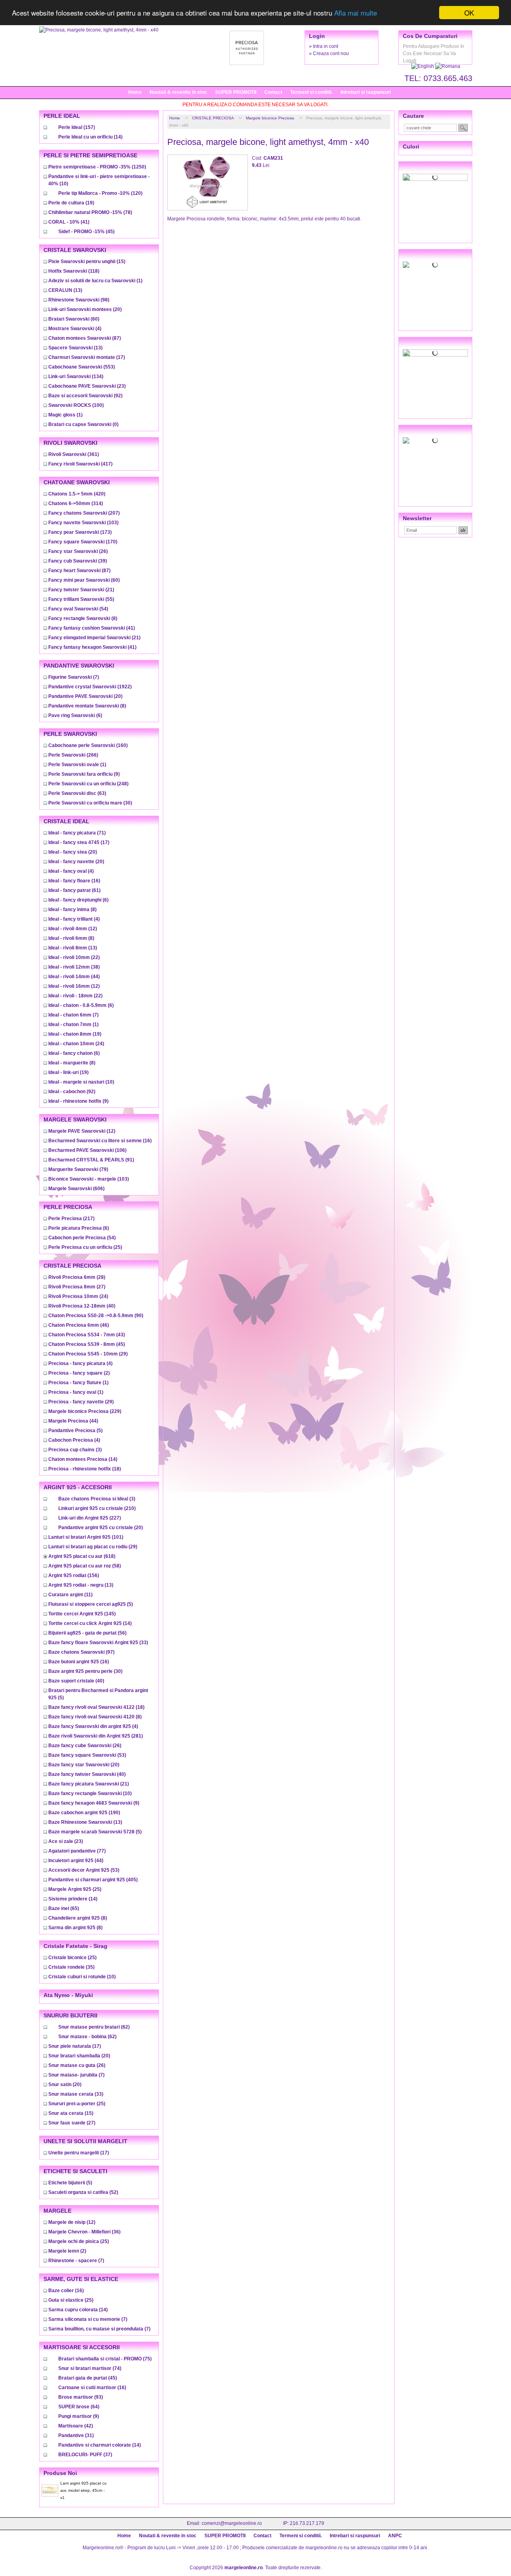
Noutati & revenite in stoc (178, 92)
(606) (76, 1189)
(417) (80, 464)
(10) (81, 1082)
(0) (83, 424)
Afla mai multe (356, 13)
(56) (87, 1633)
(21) (81, 590)
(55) (81, 599)
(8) (83, 618)
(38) (74, 967)
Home (135, 92)
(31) (76, 2435)
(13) (65, 290)
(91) (91, 1160)
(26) (78, 551)
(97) (81, 1652)
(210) (97, 1508)
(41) (69, 222)
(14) (90, 137)
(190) (84, 1813)
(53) (87, 1755)
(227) (90, 1518)
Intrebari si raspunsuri (366, 92)
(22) (74, 957)
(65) (64, 1908)
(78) (90, 212)
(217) (71, 1219)
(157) (77, 127)
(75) (105, 2359)
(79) (78, 1169)
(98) (79, 300)
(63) (77, 793)
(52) (83, 2192)
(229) (85, 1411)
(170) (83, 542)
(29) (88, 1354)
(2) (79, 1373)
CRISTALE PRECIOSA (213, 118)
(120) (100, 193)
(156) (74, 1575)
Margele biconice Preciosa (270, 118)
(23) (87, 386)
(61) (74, 890)
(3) (75, 1450)
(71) (77, 833)
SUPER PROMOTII (236, 92)
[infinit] (435, 177)
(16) (74, 881)
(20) (85, 309)
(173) (80, 532)
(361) (74, 454)
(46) (79, 1325)
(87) (85, 338)
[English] (423, 66)
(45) (86, 232)
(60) (74, 319)
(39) (78, 561)
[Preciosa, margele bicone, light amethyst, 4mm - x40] (99, 30)
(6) (75, 715)
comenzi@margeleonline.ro (232, 2523)
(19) (71, 203)
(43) (87, 1335)
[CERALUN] (435, 265)
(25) (85, 1247)
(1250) (97, 167)
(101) (86, 1537)
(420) (77, 494)
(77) (77, 1851)
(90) (96, 1316)
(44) (74, 977)
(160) (88, 745)
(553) (82, 367)
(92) (85, 396)
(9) (84, 774)
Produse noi (60, 2473)
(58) (85, 1566)
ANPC (395, 2536)
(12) (73, 929)
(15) (87, 262)
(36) (84, 2232)
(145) (82, 1614)
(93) (81, 2397)
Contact (273, 92)
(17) (87, 357)
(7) (74, 677)
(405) (93, 1880)
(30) (90, 803)
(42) (76, 2426)
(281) (96, 1736)
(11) (70, 1595)
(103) (83, 523)
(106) (87, 1150)
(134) (76, 376)
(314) (76, 503)
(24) (76, 1044)
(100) (76, 405)
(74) (90, 2368)
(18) (85, 1469)
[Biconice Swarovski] (435, 440)
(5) (75, 1431)
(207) (84, 513)
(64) (79, 2407)
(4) (75, 329)
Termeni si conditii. (311, 92)
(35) (71, 1967)
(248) (88, 784)
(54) (78, 609)
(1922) (90, 687)
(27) (77, 1287)
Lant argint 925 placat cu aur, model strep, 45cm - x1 (83, 2490)
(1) (95, 281)
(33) (98, 1643)
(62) (94, 2027)
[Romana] (448, 66)
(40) (82, 1306)
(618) (82, 1556)
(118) (74, 271)
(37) (85, 2455)
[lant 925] (435, 353)
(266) (73, 755)
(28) (77, 1277)
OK (469, 13)
